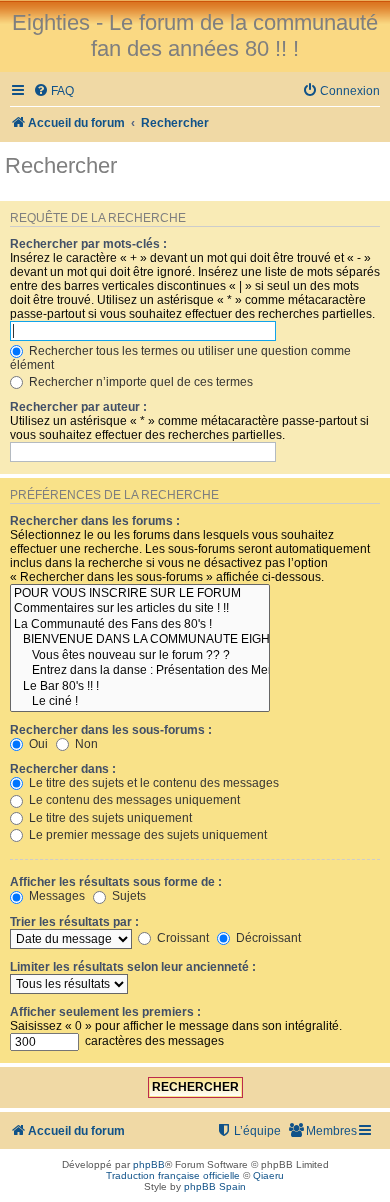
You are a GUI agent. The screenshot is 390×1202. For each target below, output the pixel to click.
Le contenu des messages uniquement (133, 800)
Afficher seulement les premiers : (105, 1012)
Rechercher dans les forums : (95, 521)
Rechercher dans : (63, 769)
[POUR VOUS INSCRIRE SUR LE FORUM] (140, 594)
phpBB (149, 1164)
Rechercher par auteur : (78, 407)
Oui (37, 744)
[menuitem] (53, 91)
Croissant (181, 938)
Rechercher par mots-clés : (88, 244)
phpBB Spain (215, 1186)
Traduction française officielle (173, 1175)
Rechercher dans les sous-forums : (111, 730)
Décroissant (267, 938)
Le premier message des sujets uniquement (146, 835)
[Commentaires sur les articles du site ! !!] (140, 609)
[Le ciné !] (140, 702)
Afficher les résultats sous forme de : (116, 882)
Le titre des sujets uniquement (109, 818)
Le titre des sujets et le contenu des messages (152, 783)
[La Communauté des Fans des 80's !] (140, 625)
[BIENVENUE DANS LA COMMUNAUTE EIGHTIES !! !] (140, 640)
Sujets (127, 896)
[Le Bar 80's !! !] (140, 687)
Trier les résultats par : (74, 922)
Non (85, 744)
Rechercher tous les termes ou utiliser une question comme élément (180, 358)
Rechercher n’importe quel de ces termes (139, 382)
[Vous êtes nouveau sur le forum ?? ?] (140, 656)
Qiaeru (268, 1175)
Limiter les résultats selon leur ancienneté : (133, 967)
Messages (55, 896)
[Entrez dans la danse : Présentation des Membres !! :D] (140, 671)
